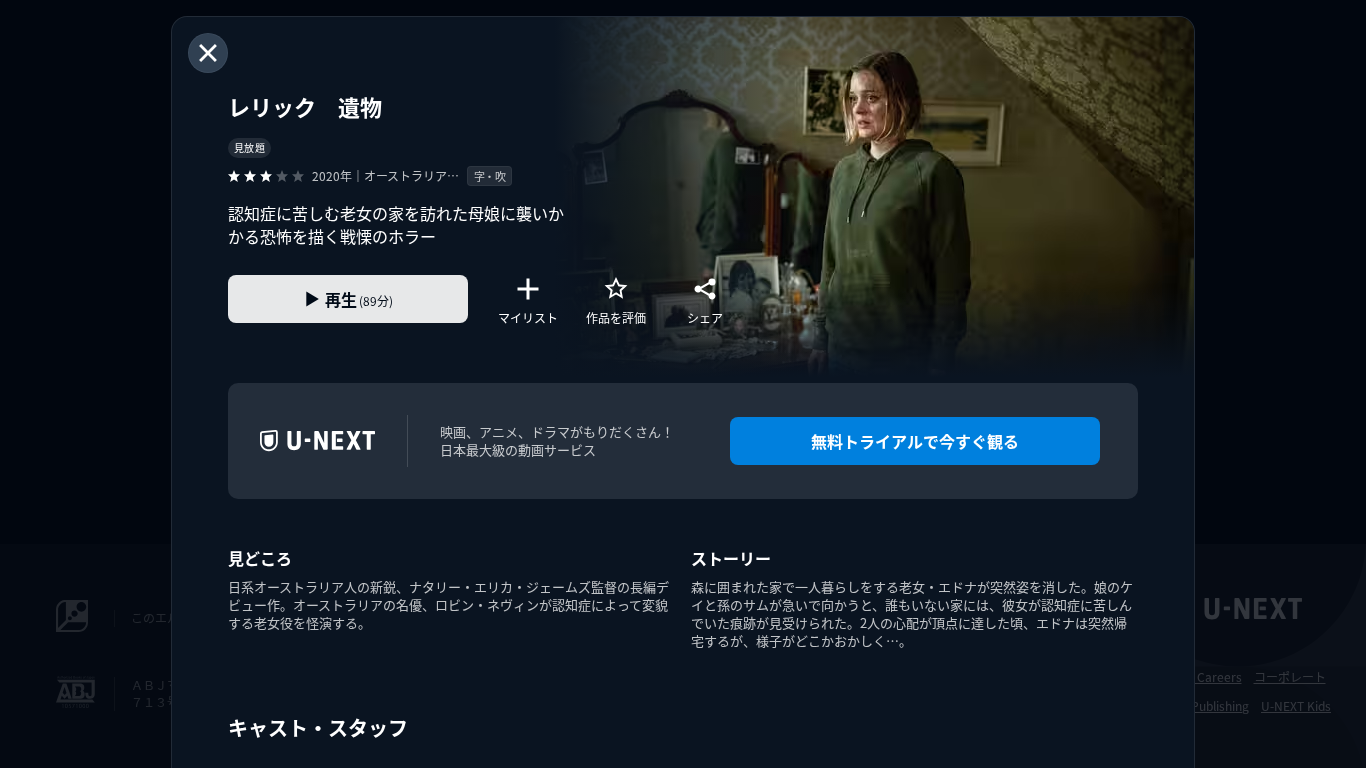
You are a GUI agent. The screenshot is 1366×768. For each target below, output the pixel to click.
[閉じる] (208, 53)
